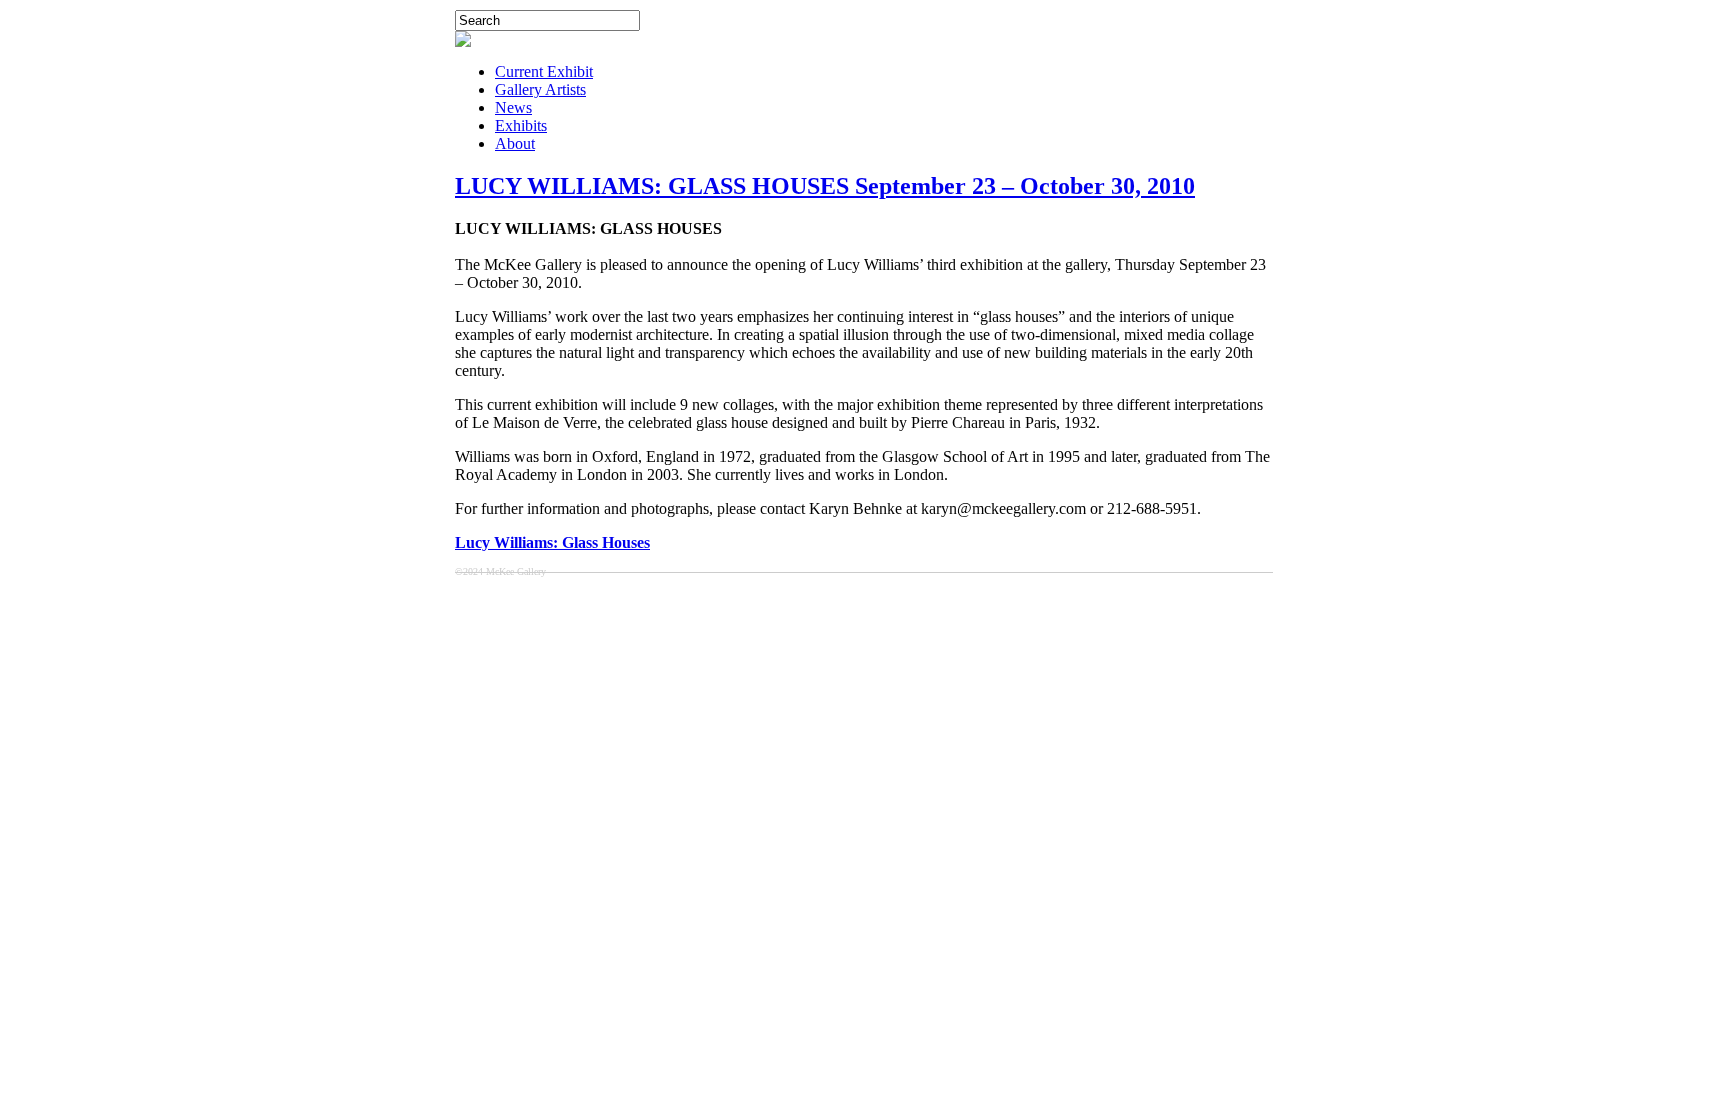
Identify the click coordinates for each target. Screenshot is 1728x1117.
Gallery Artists (540, 89)
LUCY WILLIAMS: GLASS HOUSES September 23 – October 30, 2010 (825, 186)
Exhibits (521, 125)
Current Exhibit (544, 71)
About (515, 143)
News (513, 107)
